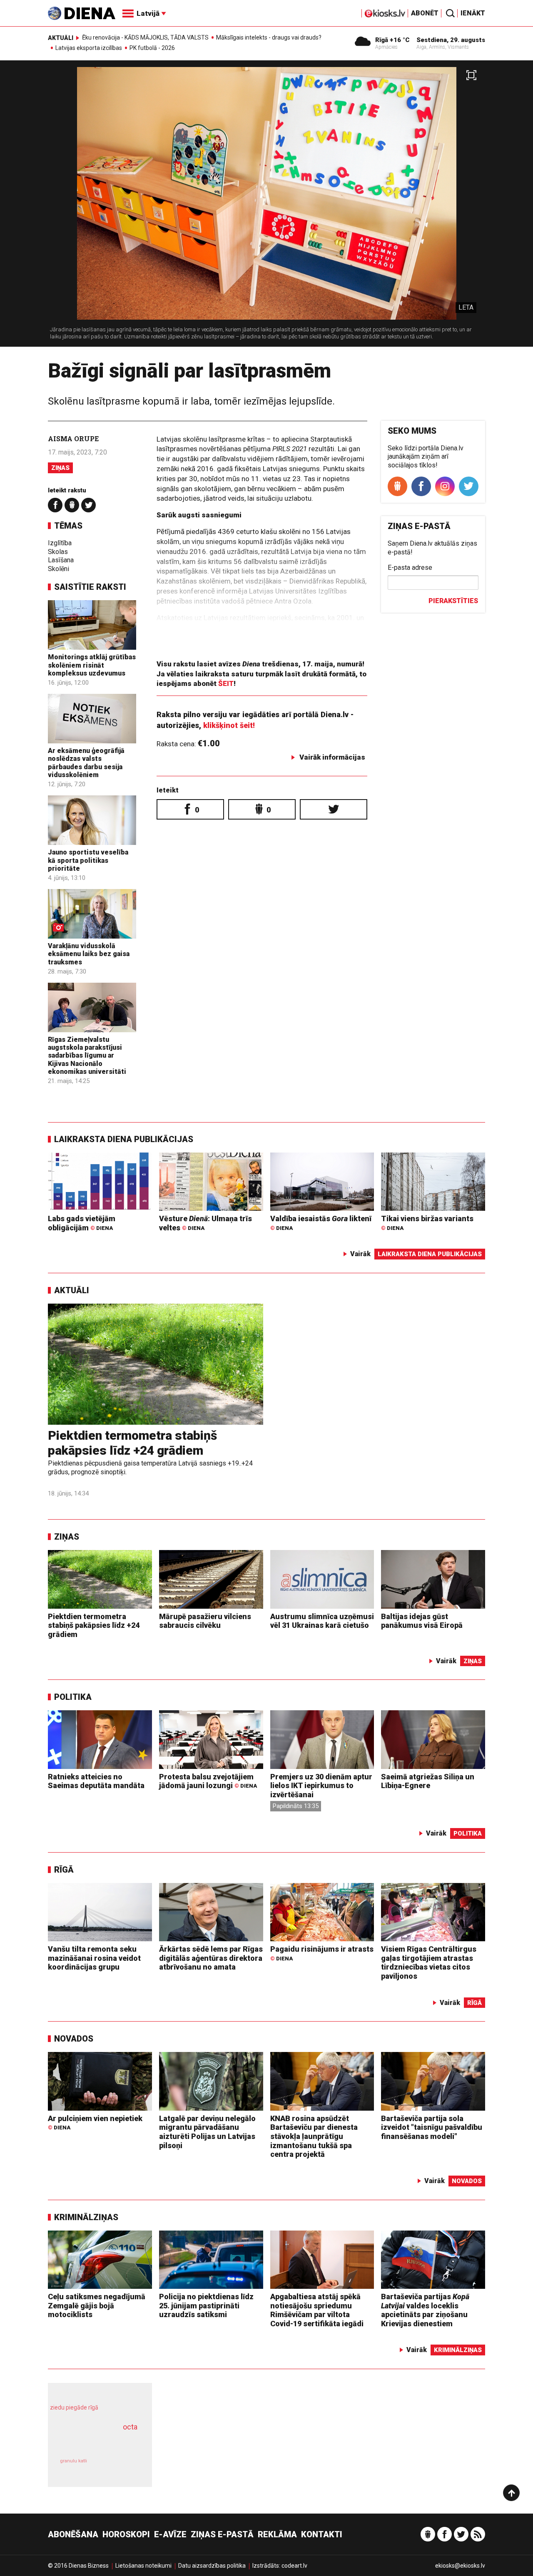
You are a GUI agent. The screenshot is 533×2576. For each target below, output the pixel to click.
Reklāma (277, 2534)
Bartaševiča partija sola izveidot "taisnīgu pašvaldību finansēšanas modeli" (432, 2127)
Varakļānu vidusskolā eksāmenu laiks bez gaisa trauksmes (89, 954)
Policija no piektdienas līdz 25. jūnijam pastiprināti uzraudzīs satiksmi (206, 2305)
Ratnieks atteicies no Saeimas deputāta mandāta (96, 1781)
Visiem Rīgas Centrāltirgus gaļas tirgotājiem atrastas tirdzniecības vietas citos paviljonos (429, 1962)
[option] (266, 207)
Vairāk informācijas (332, 757)
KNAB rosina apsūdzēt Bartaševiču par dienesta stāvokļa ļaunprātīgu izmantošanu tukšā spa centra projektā (314, 2136)
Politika (73, 1697)
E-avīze (170, 2534)
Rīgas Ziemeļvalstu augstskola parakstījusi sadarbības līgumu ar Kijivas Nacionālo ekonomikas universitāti (87, 1056)
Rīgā (64, 1870)
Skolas (58, 552)
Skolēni (59, 569)
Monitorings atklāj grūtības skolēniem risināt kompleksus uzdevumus (92, 665)
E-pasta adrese (410, 568)
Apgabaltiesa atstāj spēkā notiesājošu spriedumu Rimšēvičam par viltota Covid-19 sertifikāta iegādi (317, 2310)
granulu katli (73, 2461)
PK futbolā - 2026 (152, 48)
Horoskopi (126, 2534)
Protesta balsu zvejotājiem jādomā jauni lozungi (208, 1781)
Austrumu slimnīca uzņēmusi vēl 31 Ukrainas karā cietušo (322, 1621)
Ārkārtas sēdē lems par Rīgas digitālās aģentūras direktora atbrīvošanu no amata (211, 1958)
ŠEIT (226, 683)
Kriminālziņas (86, 2217)
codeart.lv (294, 2566)
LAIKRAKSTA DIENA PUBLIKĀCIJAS (124, 1139)
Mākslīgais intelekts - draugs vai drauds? (269, 37)
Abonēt (425, 13)
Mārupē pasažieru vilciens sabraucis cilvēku (205, 1621)
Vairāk (360, 1254)
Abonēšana (73, 2534)
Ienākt (473, 13)
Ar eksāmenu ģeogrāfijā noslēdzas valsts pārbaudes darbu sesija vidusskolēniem (86, 763)
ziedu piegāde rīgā (74, 2407)
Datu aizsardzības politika (212, 2566)
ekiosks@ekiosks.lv (460, 2566)
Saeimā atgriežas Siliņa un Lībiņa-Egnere (428, 1781)
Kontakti (322, 2534)
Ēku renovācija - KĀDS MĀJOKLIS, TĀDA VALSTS (145, 37)
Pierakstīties (453, 601)
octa (130, 2427)
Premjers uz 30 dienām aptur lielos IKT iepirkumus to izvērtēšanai (321, 1786)
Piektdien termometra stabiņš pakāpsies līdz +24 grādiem (132, 1443)
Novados (74, 2039)
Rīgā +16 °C (392, 40)
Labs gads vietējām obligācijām (82, 1223)
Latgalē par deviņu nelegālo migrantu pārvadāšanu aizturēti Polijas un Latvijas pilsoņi (207, 2132)
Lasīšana (61, 560)
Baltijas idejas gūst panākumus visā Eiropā (422, 1621)
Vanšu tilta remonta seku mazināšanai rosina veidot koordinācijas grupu (94, 1958)
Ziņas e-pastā (222, 2534)
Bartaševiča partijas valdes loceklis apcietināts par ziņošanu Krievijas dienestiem (425, 2310)
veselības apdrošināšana (92, 2441)
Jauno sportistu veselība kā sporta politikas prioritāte (88, 860)
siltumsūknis (120, 2467)
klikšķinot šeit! (229, 725)
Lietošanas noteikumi (143, 2566)
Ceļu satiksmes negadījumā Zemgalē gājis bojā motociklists (97, 2305)
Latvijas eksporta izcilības (89, 48)
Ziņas (60, 468)
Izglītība (60, 543)
